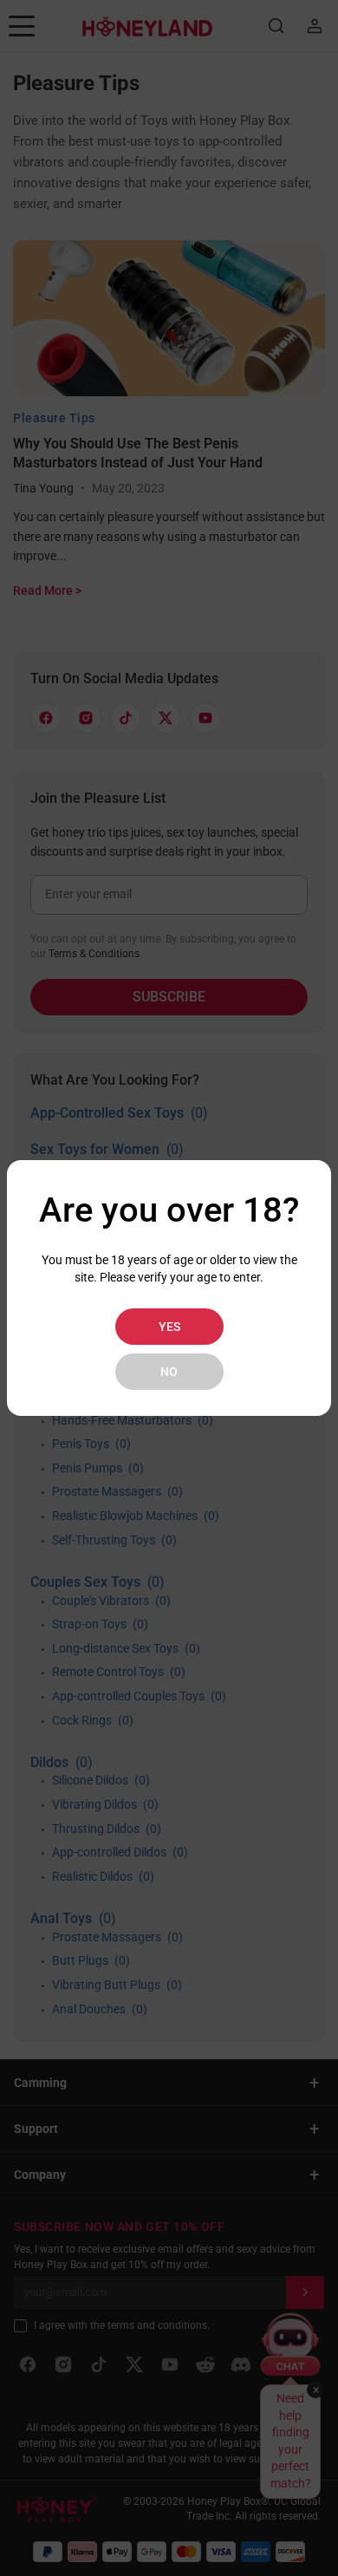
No (169, 1372)
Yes (169, 1327)
